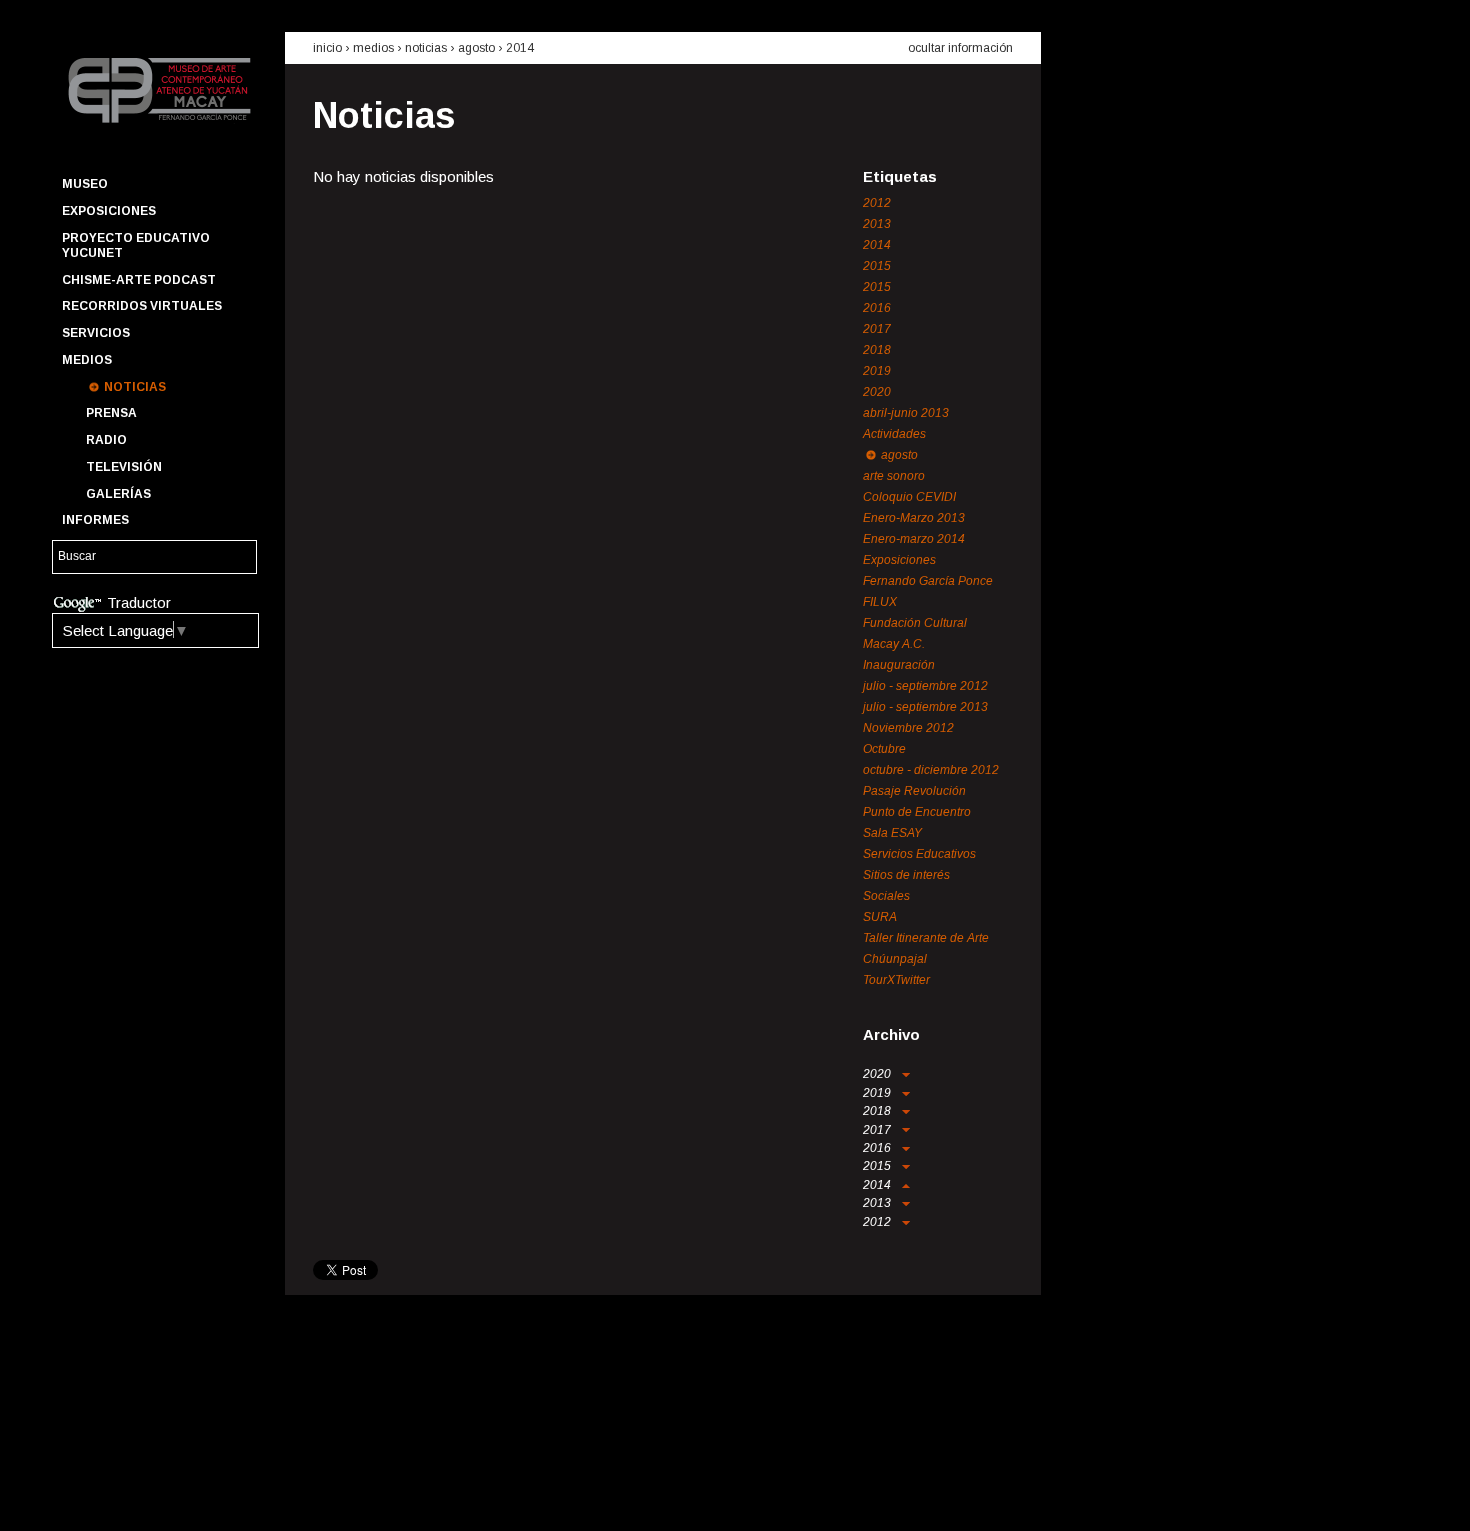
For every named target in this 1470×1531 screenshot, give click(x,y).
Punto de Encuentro (917, 812)
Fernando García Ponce (928, 581)
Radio (106, 440)
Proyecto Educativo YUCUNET (136, 245)
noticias (426, 48)
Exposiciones (109, 211)
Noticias (135, 387)
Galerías (118, 494)
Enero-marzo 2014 (914, 539)
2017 (877, 329)
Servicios (96, 333)
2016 (877, 308)
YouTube (147, 1497)
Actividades (894, 434)
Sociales (886, 896)
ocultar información (960, 48)
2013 (877, 224)
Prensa (111, 413)
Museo (85, 184)
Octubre (884, 749)
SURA (880, 917)
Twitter (111, 1497)
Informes (95, 520)
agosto (476, 48)
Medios (87, 360)
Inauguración (899, 665)
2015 (877, 266)
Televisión (124, 467)
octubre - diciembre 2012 (931, 770)
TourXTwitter (896, 980)
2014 (520, 48)
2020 (877, 392)
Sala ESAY (892, 833)
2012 (877, 203)
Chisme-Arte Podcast (139, 280)
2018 (877, 350)
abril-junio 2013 (906, 413)
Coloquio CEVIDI (909, 497)
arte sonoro (894, 476)
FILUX (880, 602)
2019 (877, 371)
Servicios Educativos (919, 854)
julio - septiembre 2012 (925, 686)
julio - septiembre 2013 (925, 707)
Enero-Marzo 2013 (914, 518)
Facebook (75, 1497)
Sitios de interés (906, 875)
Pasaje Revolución (914, 791)
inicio (327, 48)
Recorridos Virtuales (142, 306)
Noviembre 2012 (908, 728)
